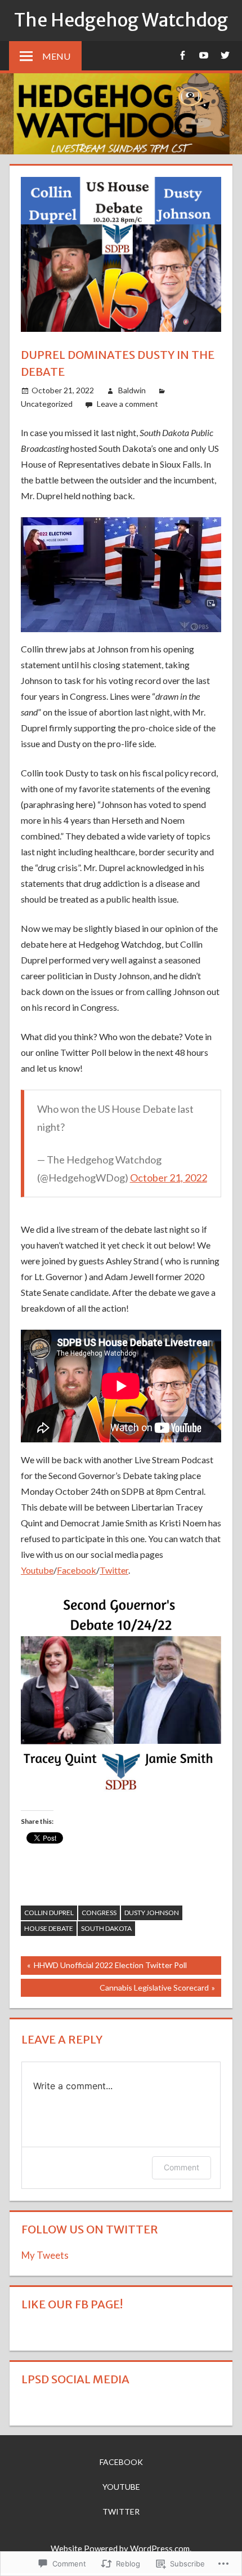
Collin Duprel (49, 1913)
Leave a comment (127, 404)
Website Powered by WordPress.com (120, 2548)
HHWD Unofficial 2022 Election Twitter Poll (104, 1967)
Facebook (77, 1570)
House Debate (49, 1928)
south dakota (106, 1928)
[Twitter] (225, 55)
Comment (181, 2167)
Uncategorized (47, 404)
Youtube (37, 1570)
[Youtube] (203, 55)
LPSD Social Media (75, 2379)
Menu (56, 56)
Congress (99, 1913)
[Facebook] (182, 55)
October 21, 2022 (169, 1178)
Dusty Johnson (152, 1913)
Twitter (114, 1570)
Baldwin (132, 390)
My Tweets (45, 2255)
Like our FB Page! (72, 2304)
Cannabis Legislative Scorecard (115, 1990)
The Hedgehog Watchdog (121, 20)
